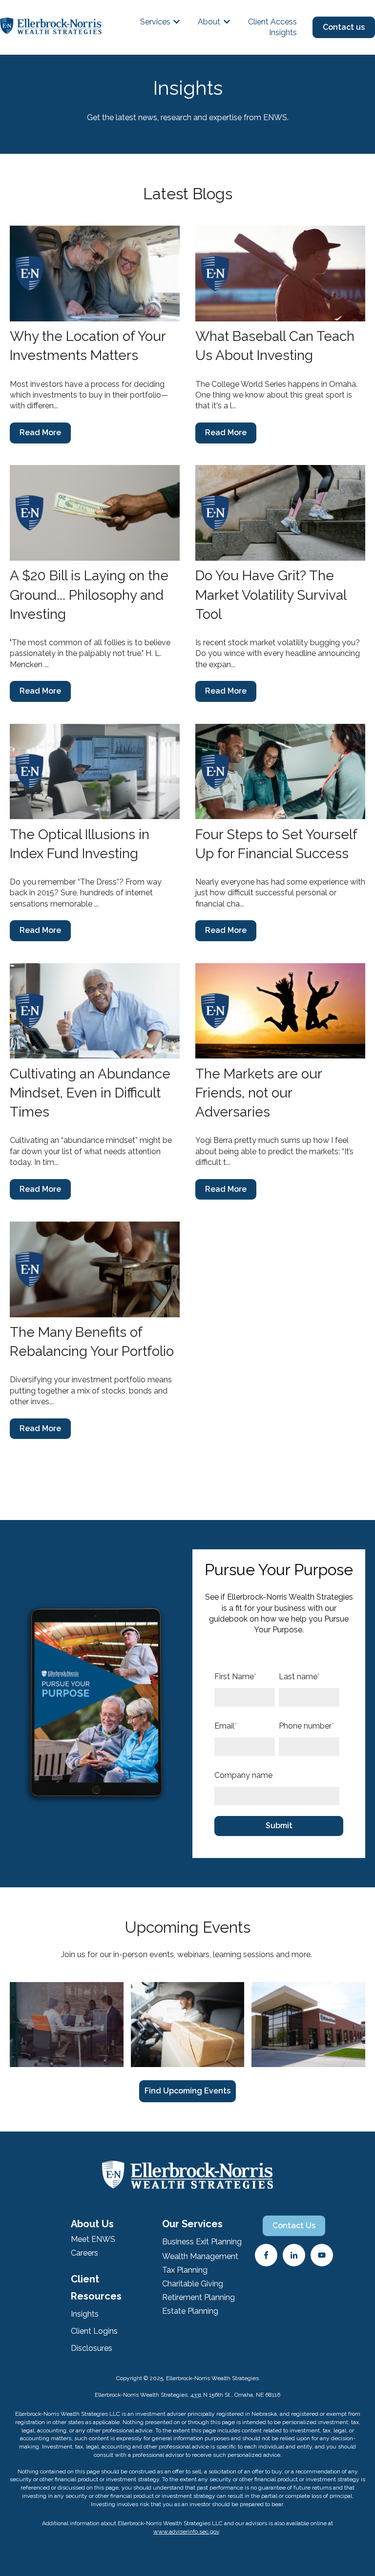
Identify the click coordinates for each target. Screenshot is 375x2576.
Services (155, 22)
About (209, 22)
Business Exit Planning (202, 2242)
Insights (283, 32)
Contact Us (294, 2226)
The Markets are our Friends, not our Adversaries (259, 1093)
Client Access (272, 22)
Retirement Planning (198, 2297)
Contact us (344, 27)
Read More (40, 433)
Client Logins (94, 2331)
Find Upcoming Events (187, 2091)
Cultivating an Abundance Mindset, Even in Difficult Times (90, 1093)
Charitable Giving (193, 2284)
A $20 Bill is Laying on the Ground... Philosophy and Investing (89, 595)
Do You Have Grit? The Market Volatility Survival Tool (271, 595)
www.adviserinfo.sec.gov (186, 2532)
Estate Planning (190, 2311)
